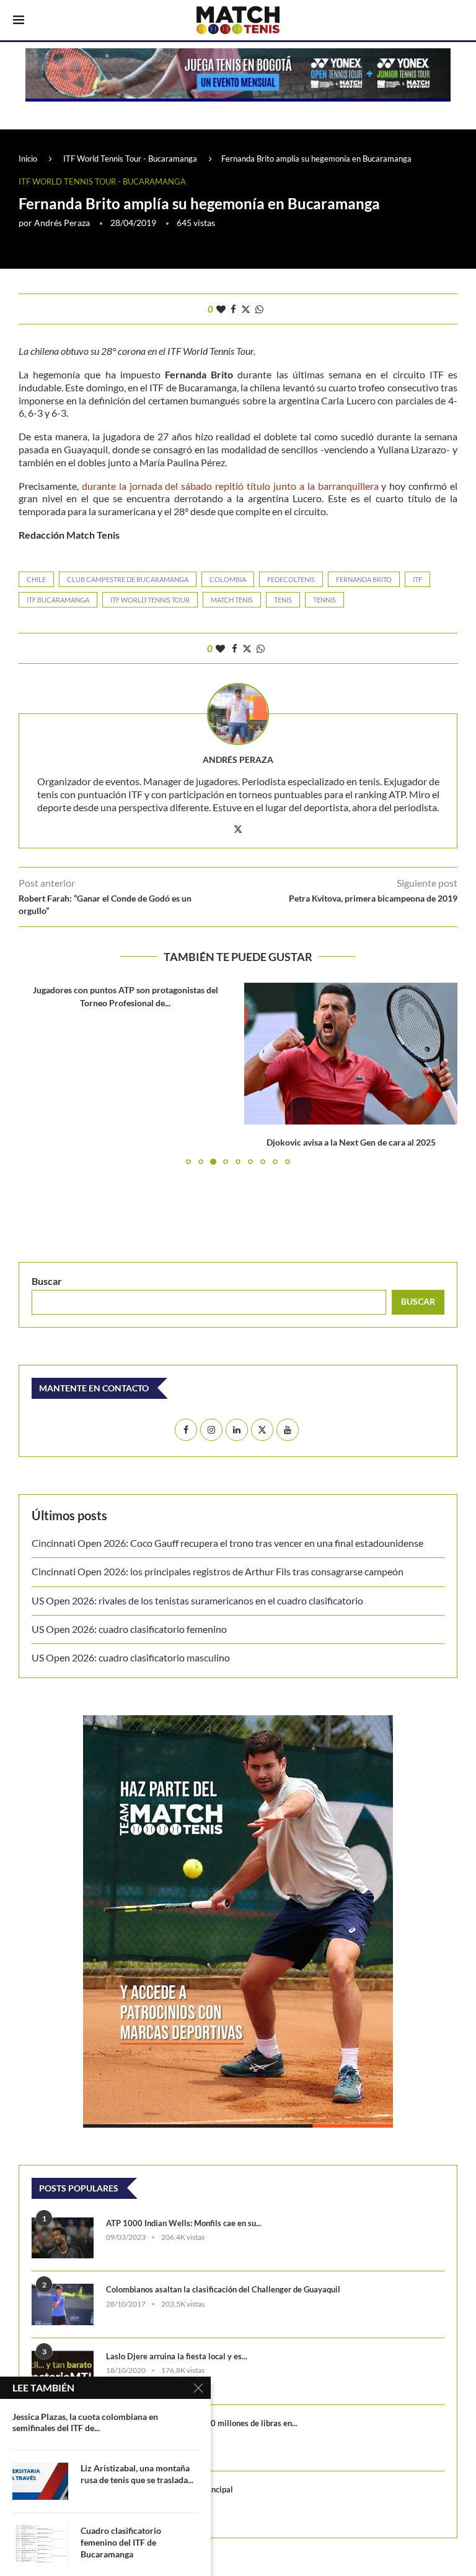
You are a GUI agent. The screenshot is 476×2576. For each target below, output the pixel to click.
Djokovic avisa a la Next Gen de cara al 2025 (351, 1142)
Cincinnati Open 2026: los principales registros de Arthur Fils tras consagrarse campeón (218, 1571)
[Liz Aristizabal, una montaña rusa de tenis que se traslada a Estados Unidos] (40, 2481)
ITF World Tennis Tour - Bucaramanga (130, 159)
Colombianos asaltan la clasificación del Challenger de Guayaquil (223, 2289)
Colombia (228, 579)
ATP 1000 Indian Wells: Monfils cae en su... (184, 2223)
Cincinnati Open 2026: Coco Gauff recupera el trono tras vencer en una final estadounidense (227, 1543)
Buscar (47, 1281)
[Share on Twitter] (246, 309)
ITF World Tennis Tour (150, 600)
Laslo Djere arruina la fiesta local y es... (177, 2356)
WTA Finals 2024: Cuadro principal (170, 2489)
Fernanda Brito (364, 579)
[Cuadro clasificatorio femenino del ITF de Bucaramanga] (40, 2544)
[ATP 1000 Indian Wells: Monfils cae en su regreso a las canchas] (63, 2238)
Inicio (28, 159)
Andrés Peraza (62, 223)
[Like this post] (221, 309)
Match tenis (232, 600)
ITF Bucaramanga (58, 600)
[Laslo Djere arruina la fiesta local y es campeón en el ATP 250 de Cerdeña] (63, 2371)
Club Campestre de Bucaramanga (128, 579)
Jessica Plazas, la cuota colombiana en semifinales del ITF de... (85, 2422)
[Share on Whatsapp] (259, 309)
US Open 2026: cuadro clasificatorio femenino (129, 1629)
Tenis (283, 600)
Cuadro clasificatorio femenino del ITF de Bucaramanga (121, 2542)
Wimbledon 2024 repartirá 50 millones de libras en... (202, 2423)
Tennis (324, 600)
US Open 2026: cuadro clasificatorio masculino (133, 1657)
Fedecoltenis (291, 579)
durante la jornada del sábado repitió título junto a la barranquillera (230, 486)
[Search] (457, 21)
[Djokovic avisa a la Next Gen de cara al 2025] (351, 1054)
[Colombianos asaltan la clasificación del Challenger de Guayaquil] (63, 2304)
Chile (36, 579)
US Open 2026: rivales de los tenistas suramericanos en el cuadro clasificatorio (197, 1600)
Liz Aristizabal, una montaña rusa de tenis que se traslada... (137, 2474)
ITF (417, 579)
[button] (35, 1073)
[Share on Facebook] (233, 309)
